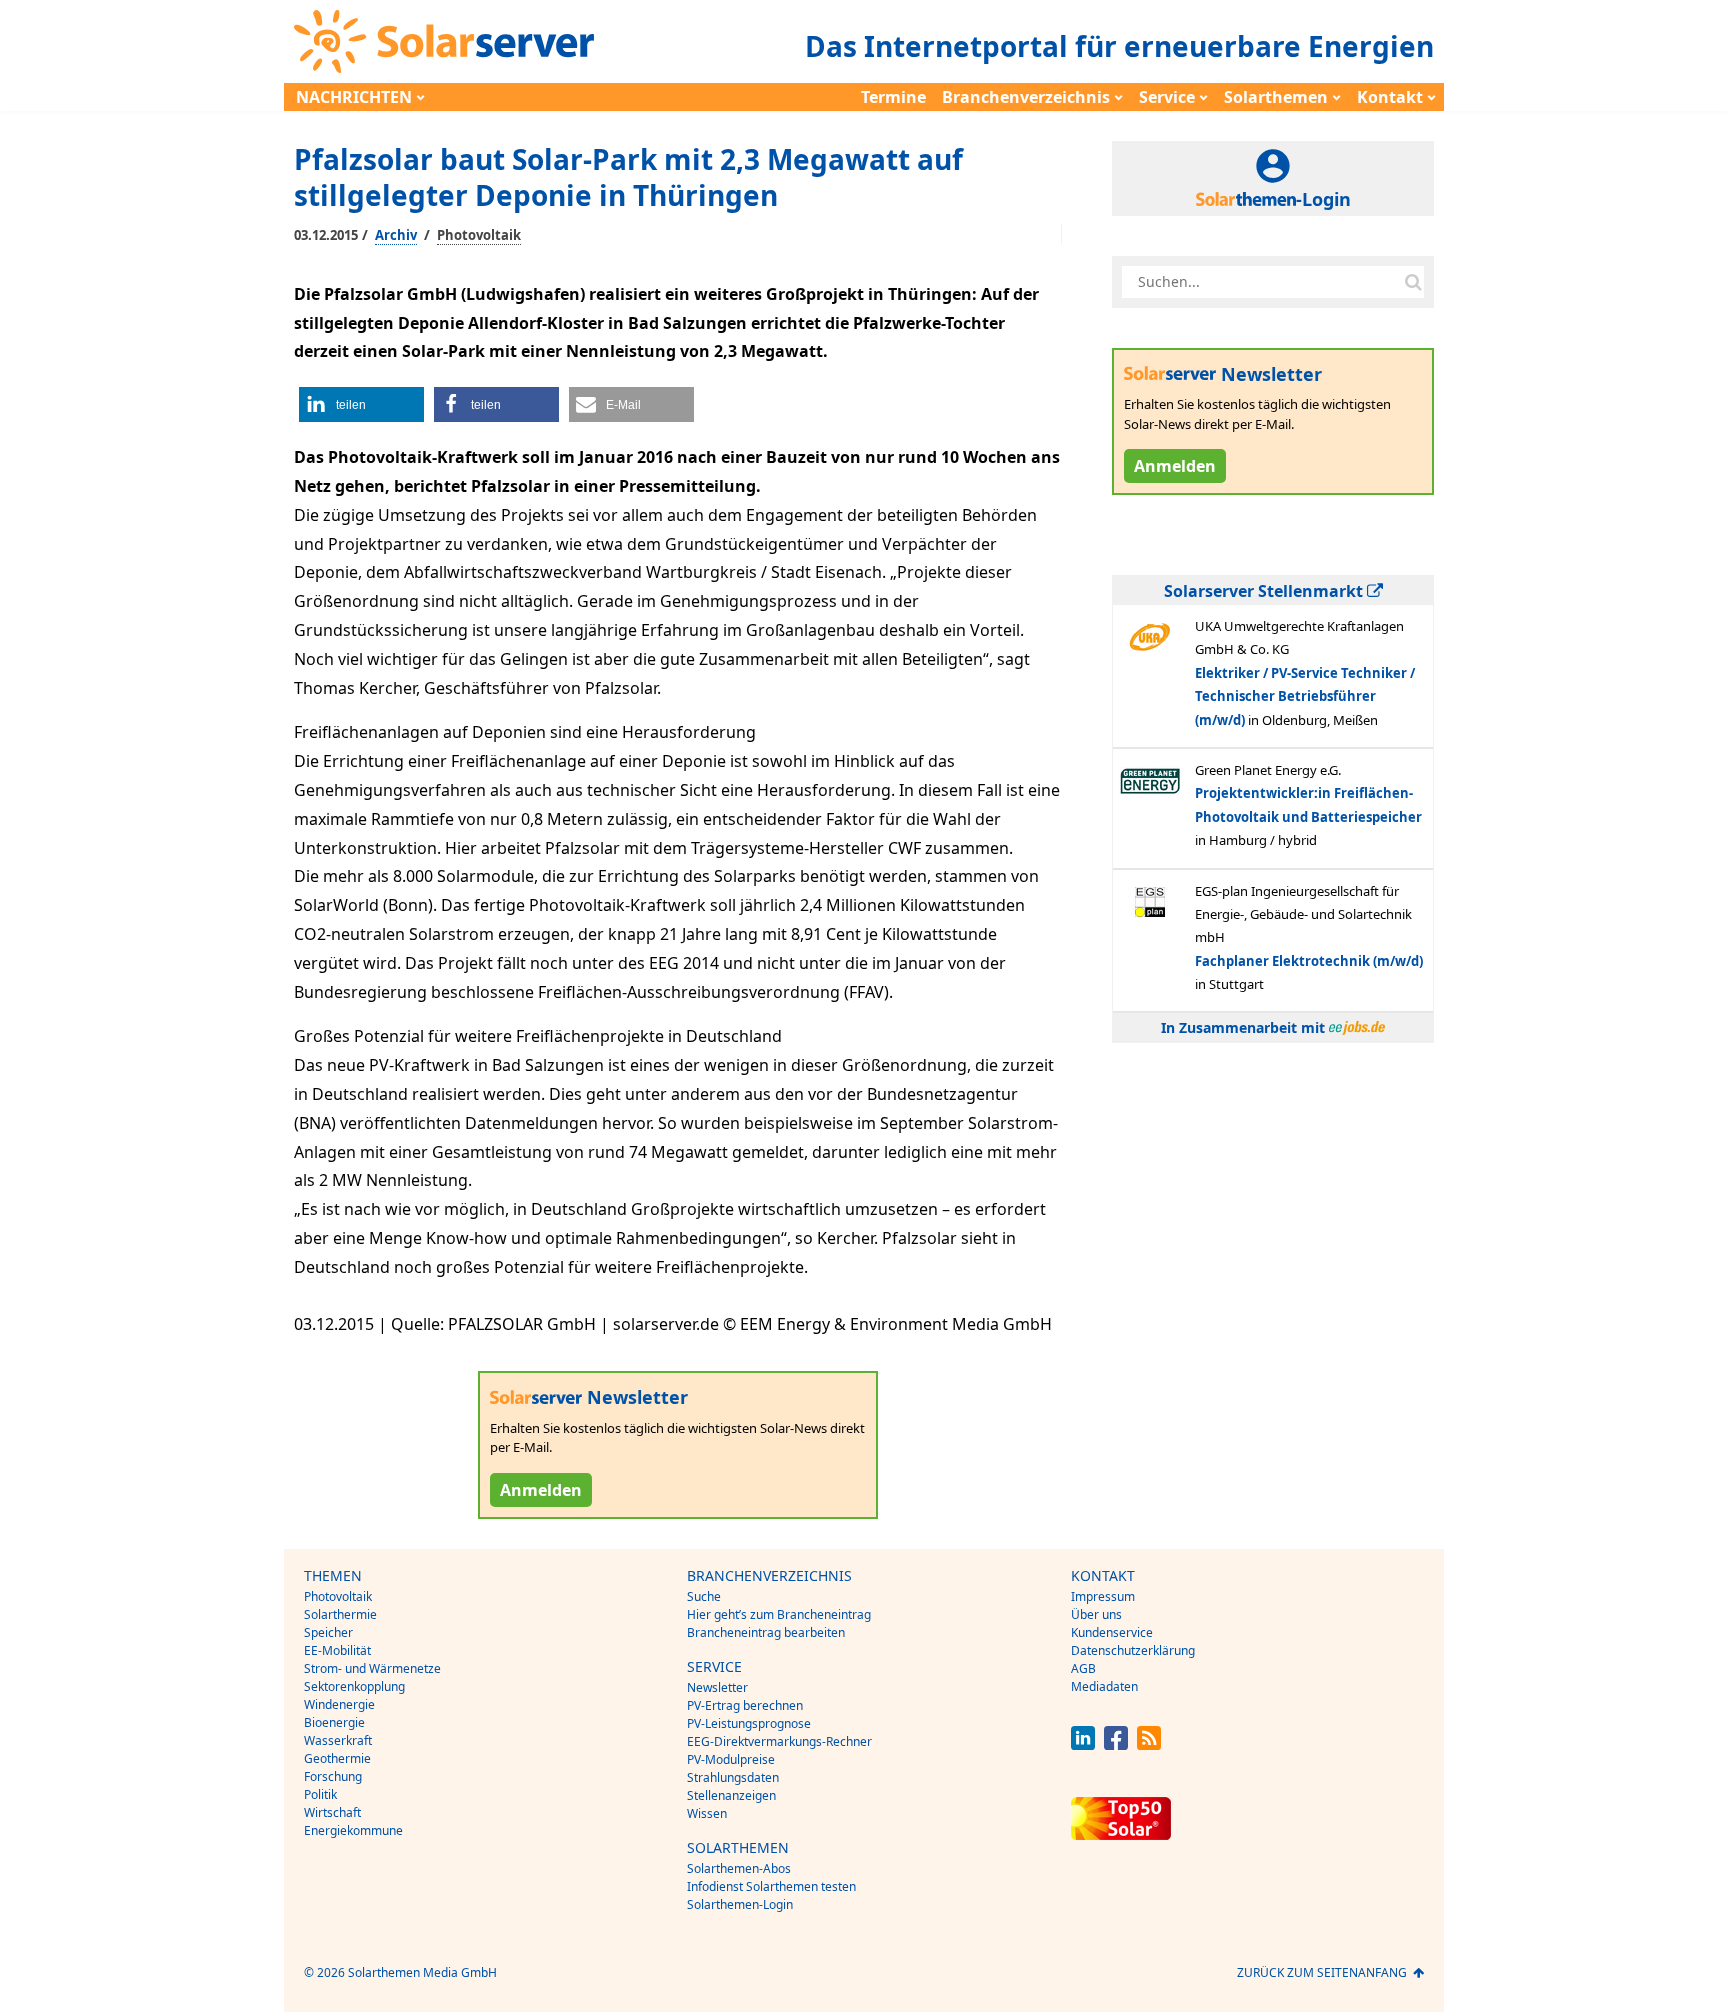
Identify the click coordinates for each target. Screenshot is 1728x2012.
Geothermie (337, 1758)
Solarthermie (340, 1614)
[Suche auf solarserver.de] (1413, 282)
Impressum (1103, 1596)
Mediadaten (1104, 1686)
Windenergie (339, 1704)
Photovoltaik (479, 235)
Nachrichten (354, 97)
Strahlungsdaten (733, 1777)
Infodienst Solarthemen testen (771, 1886)
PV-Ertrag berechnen (745, 1705)
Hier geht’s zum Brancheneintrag (779, 1614)
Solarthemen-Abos (739, 1868)
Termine (893, 97)
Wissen (707, 1813)
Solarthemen (1276, 97)
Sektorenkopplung (354, 1686)
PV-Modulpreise (731, 1759)
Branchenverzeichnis (1026, 97)
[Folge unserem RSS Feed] (1149, 1744)
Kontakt (1390, 97)
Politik (320, 1794)
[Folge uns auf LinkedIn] (1083, 1744)
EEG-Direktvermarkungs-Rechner (779, 1741)
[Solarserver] (444, 41)
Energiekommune (353, 1830)
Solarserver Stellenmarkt (1265, 591)
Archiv (396, 235)
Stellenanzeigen (731, 1795)
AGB (1083, 1668)
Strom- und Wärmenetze (372, 1668)
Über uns (1096, 1614)
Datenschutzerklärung (1133, 1650)
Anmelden (541, 1490)
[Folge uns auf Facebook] (1116, 1744)
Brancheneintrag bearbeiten (766, 1632)
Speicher (328, 1632)
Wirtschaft (332, 1812)
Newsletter (717, 1687)
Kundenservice (1112, 1632)
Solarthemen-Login (740, 1904)
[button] (361, 404)
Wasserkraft (338, 1740)
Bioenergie (334, 1722)
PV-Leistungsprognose (749, 1723)
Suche (704, 1596)
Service (1167, 97)
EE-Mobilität (337, 1650)
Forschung (333, 1776)
